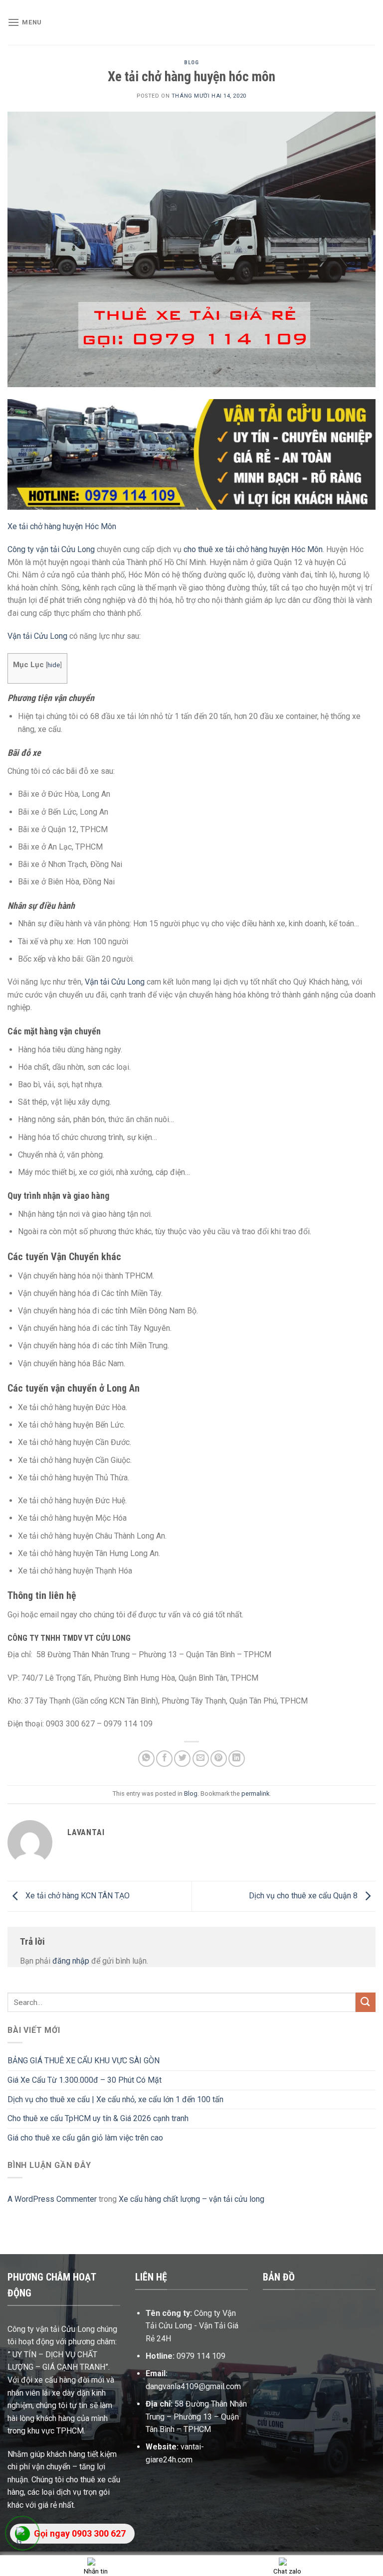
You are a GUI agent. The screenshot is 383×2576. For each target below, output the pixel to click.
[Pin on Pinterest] (219, 1759)
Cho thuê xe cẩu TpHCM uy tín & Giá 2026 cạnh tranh (98, 2118)
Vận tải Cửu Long (37, 636)
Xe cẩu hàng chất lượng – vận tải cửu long (191, 2199)
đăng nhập (71, 1961)
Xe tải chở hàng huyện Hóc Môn (62, 526)
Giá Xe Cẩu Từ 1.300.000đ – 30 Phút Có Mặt (85, 2080)
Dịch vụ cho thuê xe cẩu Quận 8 (304, 1896)
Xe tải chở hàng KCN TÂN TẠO (77, 1896)
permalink (255, 1793)
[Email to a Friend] (201, 1759)
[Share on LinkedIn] (237, 1759)
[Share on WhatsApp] (146, 1759)
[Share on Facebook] (164, 1759)
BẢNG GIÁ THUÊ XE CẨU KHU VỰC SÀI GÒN (84, 2061)
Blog (191, 63)
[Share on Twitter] (182, 1759)
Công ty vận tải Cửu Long (51, 549)
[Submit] (366, 2002)
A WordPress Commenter (52, 2199)
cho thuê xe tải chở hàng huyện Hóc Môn (253, 549)
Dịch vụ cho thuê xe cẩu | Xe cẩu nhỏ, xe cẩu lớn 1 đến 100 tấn (115, 2099)
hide (54, 665)
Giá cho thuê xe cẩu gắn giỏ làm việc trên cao (85, 2138)
